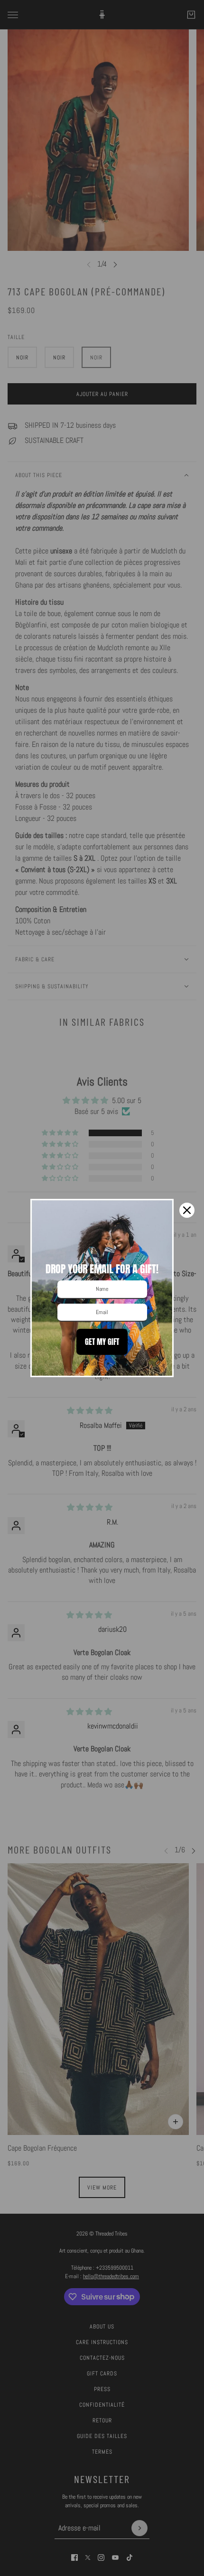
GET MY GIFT (102, 1342)
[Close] (187, 1210)
